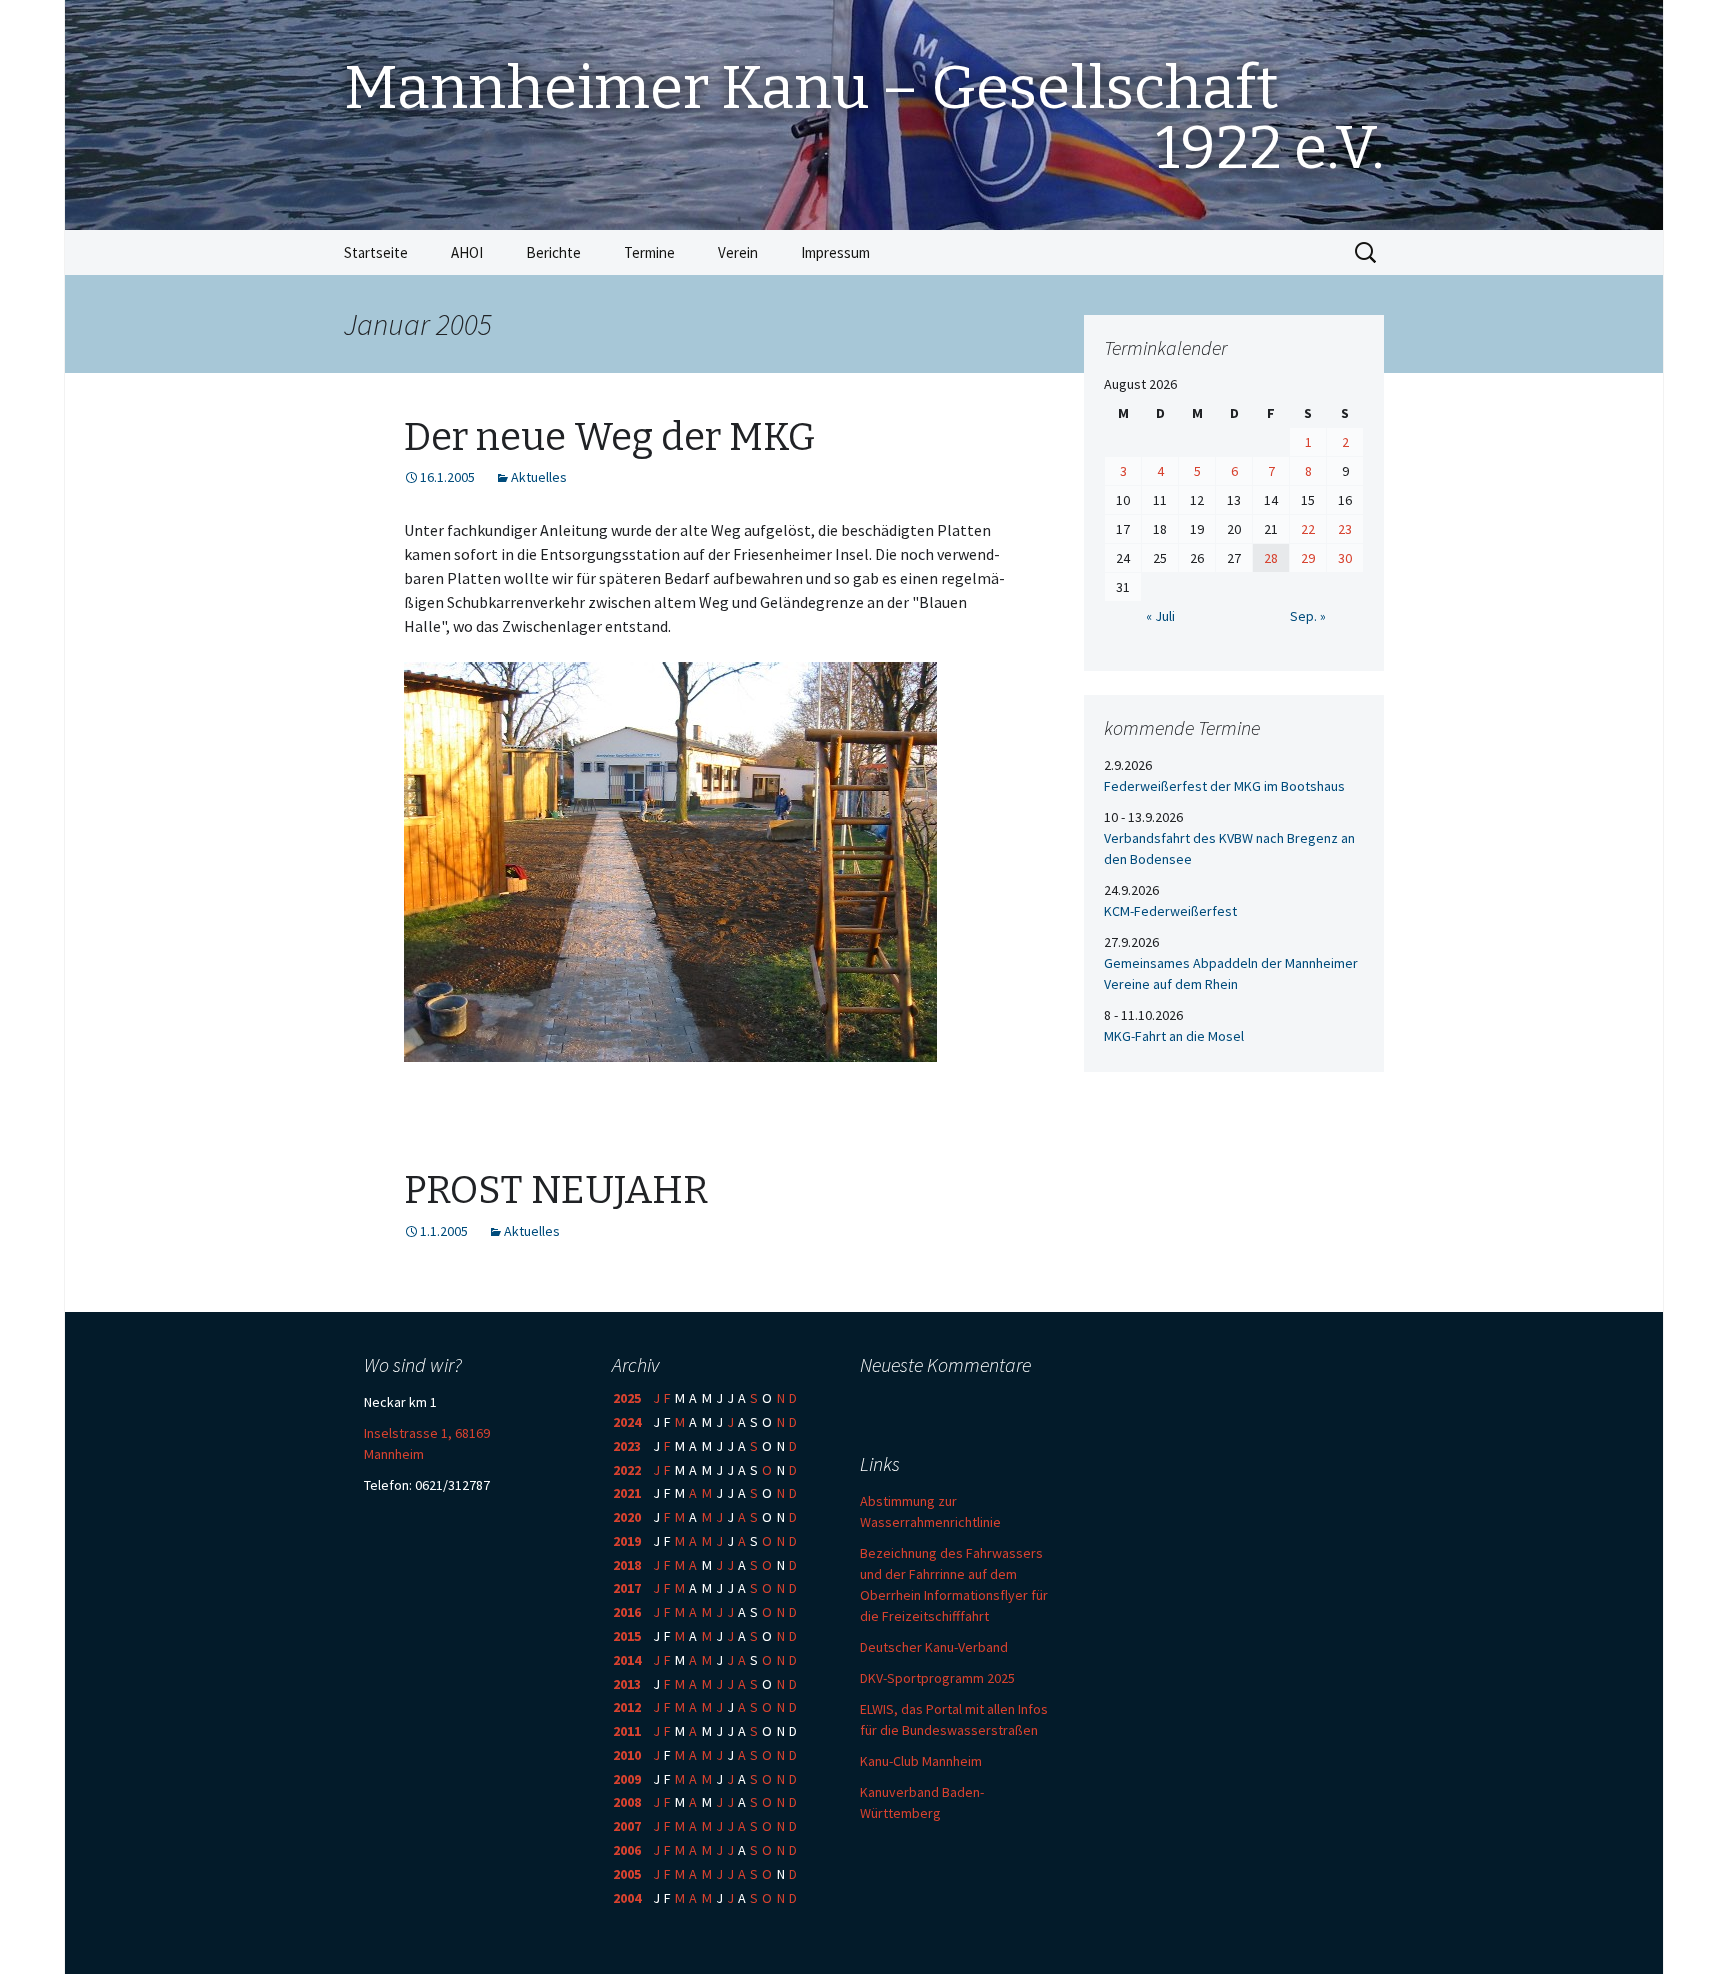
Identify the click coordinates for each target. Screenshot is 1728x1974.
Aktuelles (539, 477)
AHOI (467, 252)
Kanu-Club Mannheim (921, 1761)
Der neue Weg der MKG (609, 437)
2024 (627, 1422)
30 (1345, 558)
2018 (627, 1565)
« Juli (1160, 616)
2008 (627, 1802)
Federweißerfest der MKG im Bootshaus (1224, 786)
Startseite (376, 252)
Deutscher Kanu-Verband (934, 1647)
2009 (627, 1779)
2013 (627, 1684)
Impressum (835, 252)
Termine (649, 252)
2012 (627, 1707)
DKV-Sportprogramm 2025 (937, 1678)
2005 (627, 1874)
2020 (627, 1517)
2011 (627, 1731)
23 (1345, 529)
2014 (627, 1660)
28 (1271, 558)
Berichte (553, 252)
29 (1308, 558)
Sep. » (1308, 616)
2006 (627, 1850)
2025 (627, 1398)
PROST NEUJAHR (556, 1190)
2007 (627, 1826)
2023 (627, 1446)
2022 (627, 1470)
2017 (627, 1588)
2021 (627, 1493)
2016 (627, 1612)
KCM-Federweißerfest (1170, 911)
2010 (627, 1755)
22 (1308, 529)
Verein (738, 252)
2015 (627, 1636)
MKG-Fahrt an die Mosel (1174, 1036)
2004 (627, 1898)
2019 (627, 1541)
